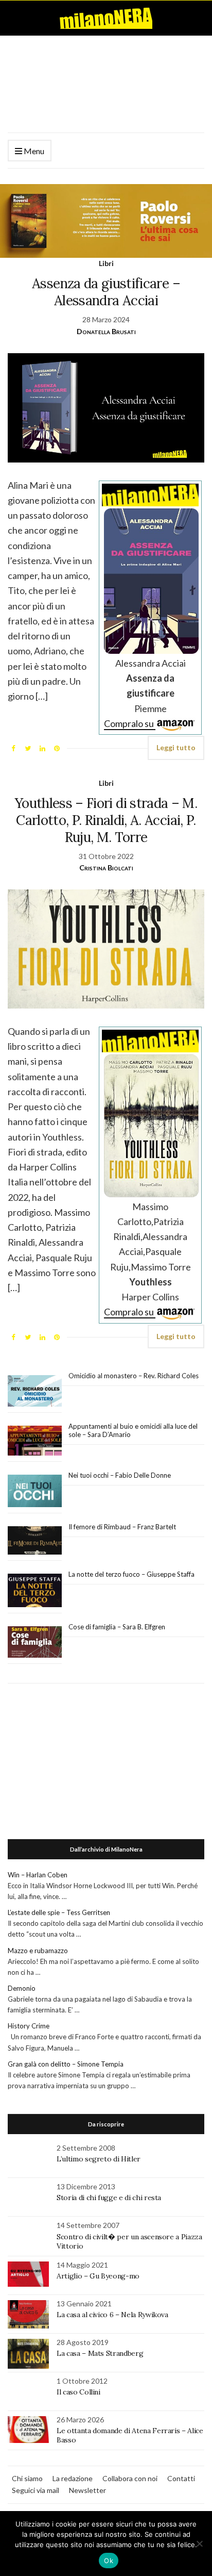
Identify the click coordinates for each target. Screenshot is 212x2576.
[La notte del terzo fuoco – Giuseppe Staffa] (35, 1591)
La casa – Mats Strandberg (100, 2353)
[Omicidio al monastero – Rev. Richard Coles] (35, 1391)
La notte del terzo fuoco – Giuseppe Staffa (131, 1574)
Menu (33, 151)
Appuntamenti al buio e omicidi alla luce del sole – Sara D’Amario (133, 1430)
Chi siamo (27, 2478)
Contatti (181, 2478)
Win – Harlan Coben (38, 1875)
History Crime (29, 2026)
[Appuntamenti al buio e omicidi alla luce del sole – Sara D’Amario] (35, 1441)
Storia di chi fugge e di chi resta (109, 2198)
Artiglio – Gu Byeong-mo (98, 2276)
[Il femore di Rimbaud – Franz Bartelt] (35, 1540)
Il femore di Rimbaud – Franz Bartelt (123, 1527)
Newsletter (87, 2490)
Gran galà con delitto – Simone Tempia (66, 2064)
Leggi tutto (176, 747)
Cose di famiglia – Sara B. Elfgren (117, 1627)
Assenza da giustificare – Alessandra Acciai (106, 292)
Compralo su (130, 723)
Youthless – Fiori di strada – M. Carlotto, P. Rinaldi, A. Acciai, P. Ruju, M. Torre (106, 820)
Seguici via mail (36, 2490)
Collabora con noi (130, 2478)
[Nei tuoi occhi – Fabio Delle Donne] (35, 1491)
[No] (199, 2544)
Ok (109, 2561)
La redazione (73, 2478)
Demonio (22, 1988)
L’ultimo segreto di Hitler (99, 2159)
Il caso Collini (78, 2392)
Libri (106, 263)
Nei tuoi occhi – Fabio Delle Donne (120, 1475)
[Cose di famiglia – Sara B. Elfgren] (35, 1642)
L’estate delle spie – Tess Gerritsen (59, 1912)
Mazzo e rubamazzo (38, 1951)
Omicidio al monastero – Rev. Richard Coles (134, 1376)
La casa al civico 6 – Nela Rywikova (112, 2315)
